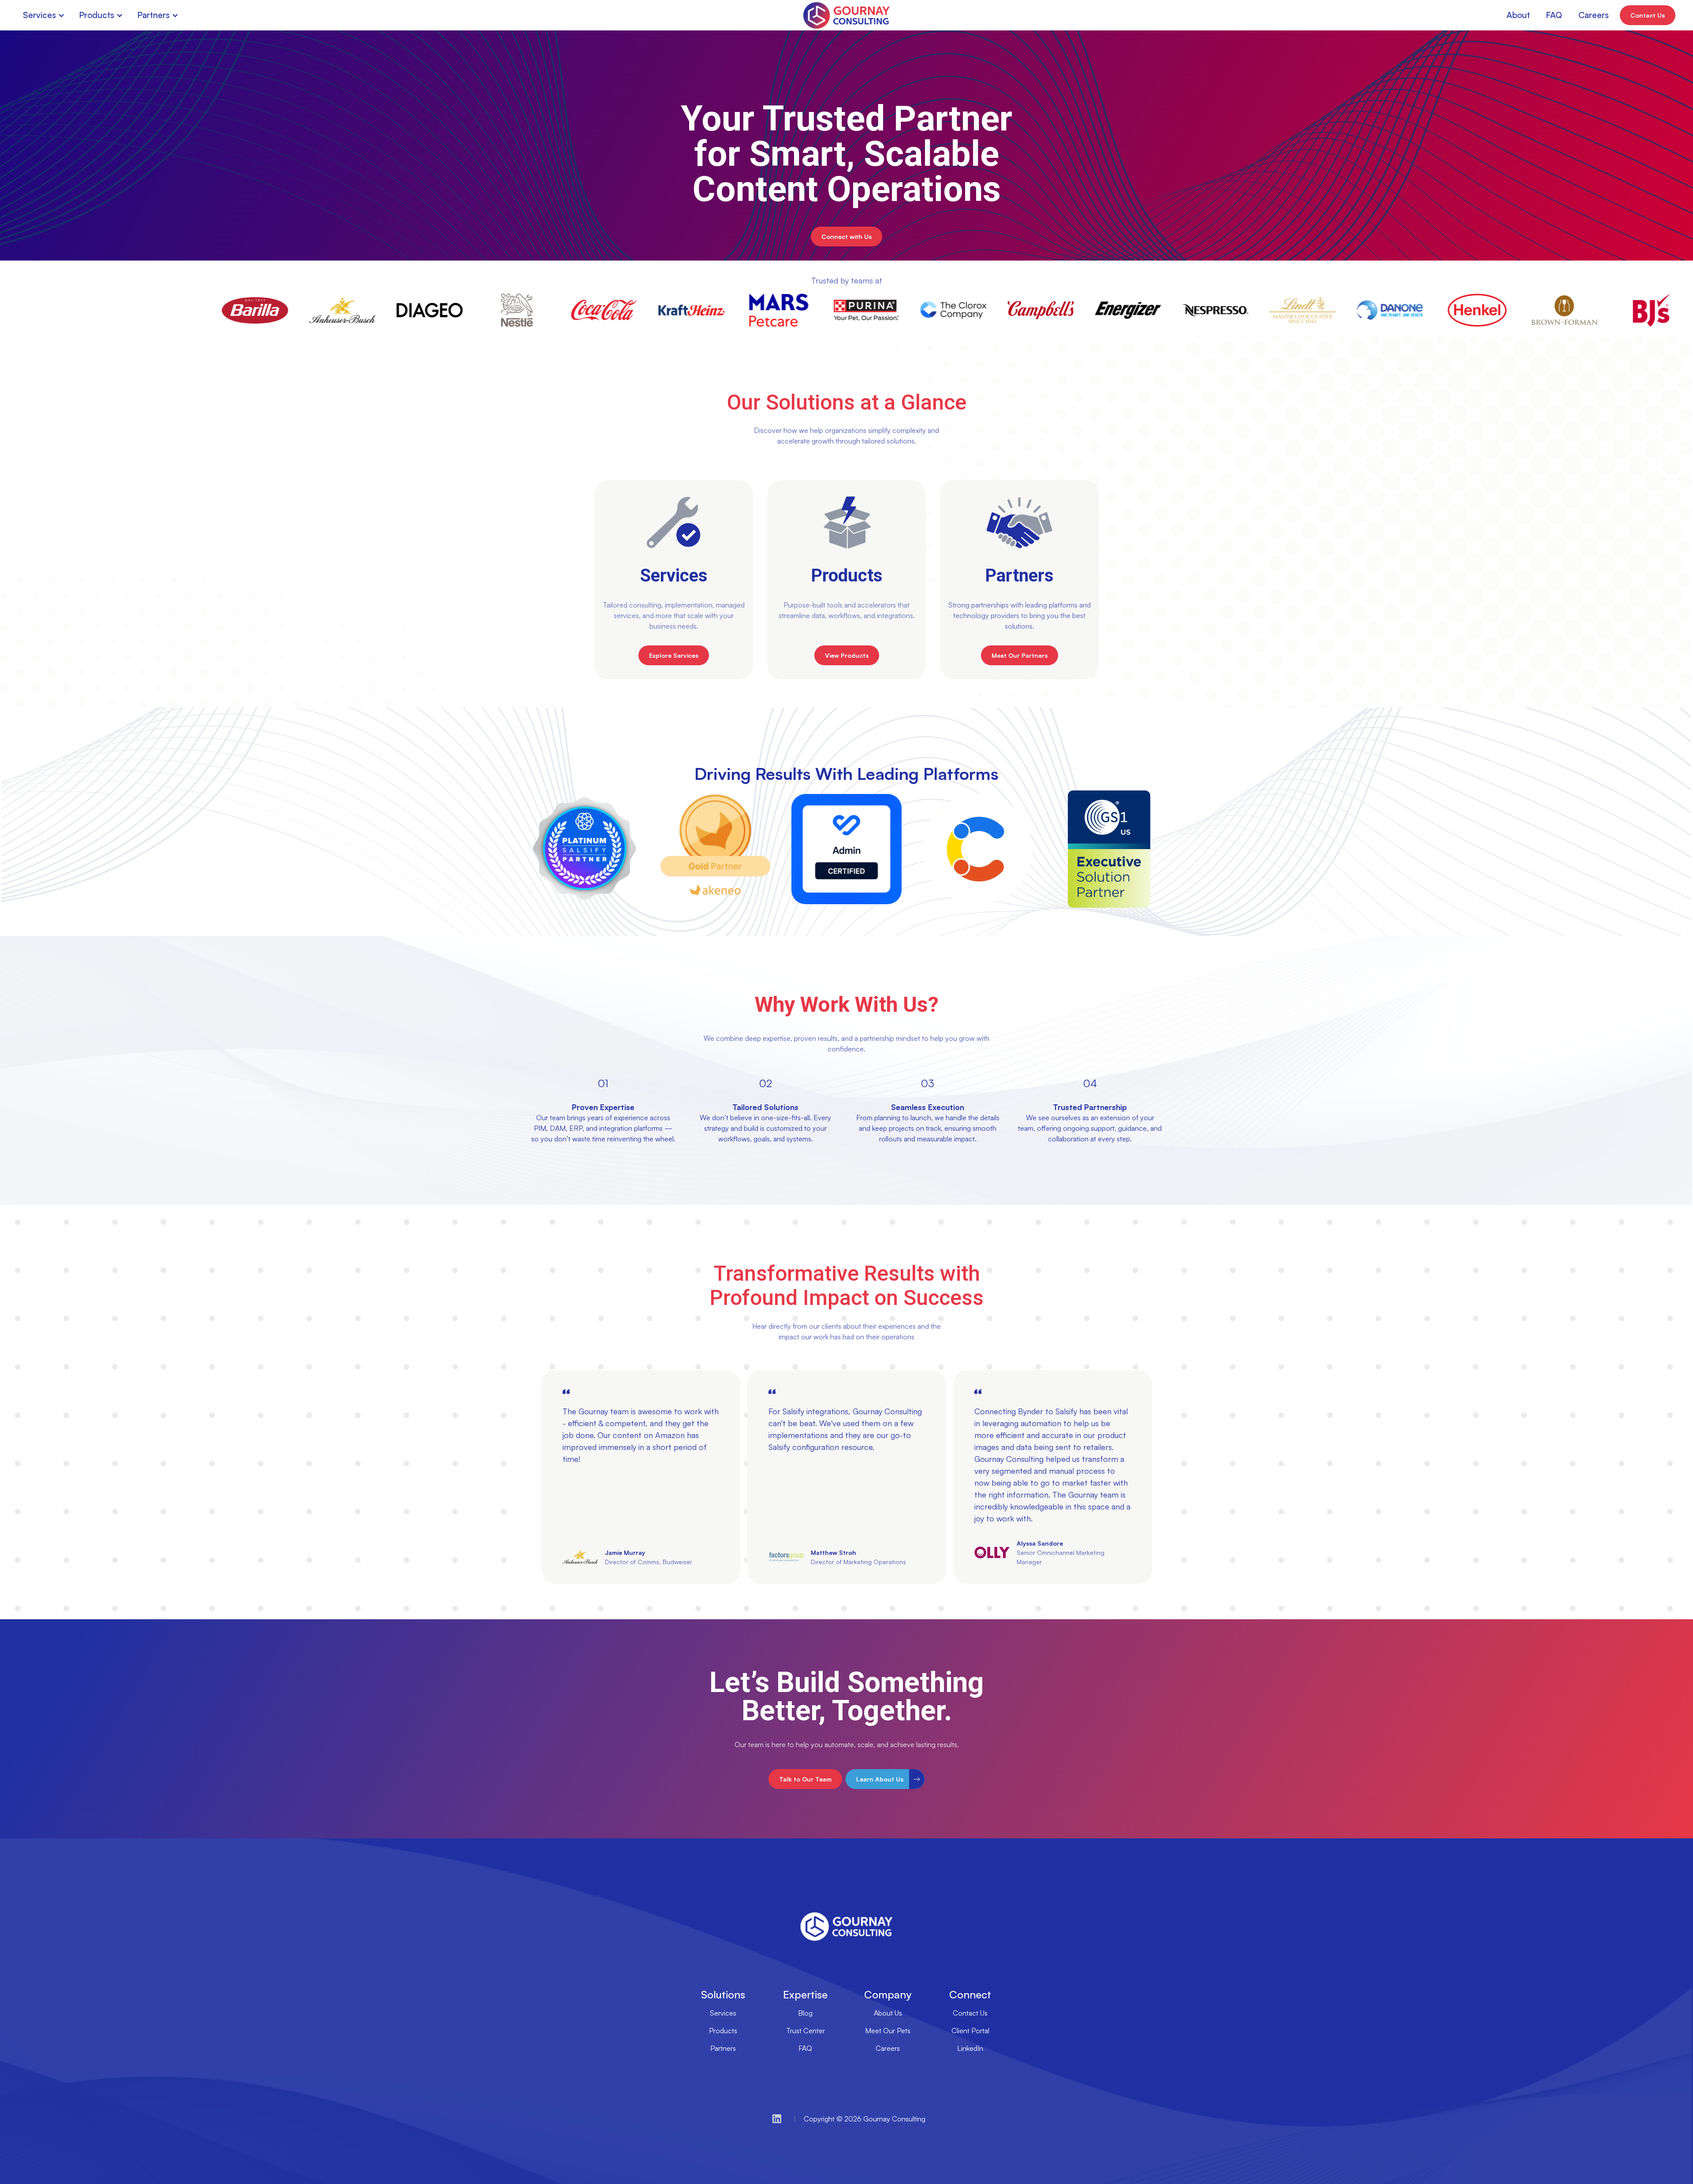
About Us (888, 2013)
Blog (805, 2013)
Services (723, 2013)
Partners (723, 2048)
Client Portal (970, 2031)
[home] (846, 15)
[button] (46, 15)
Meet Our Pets (888, 2031)
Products (723, 2031)
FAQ (805, 2048)
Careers (888, 2048)
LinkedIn (970, 2048)
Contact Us (970, 2013)
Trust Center (805, 2031)
